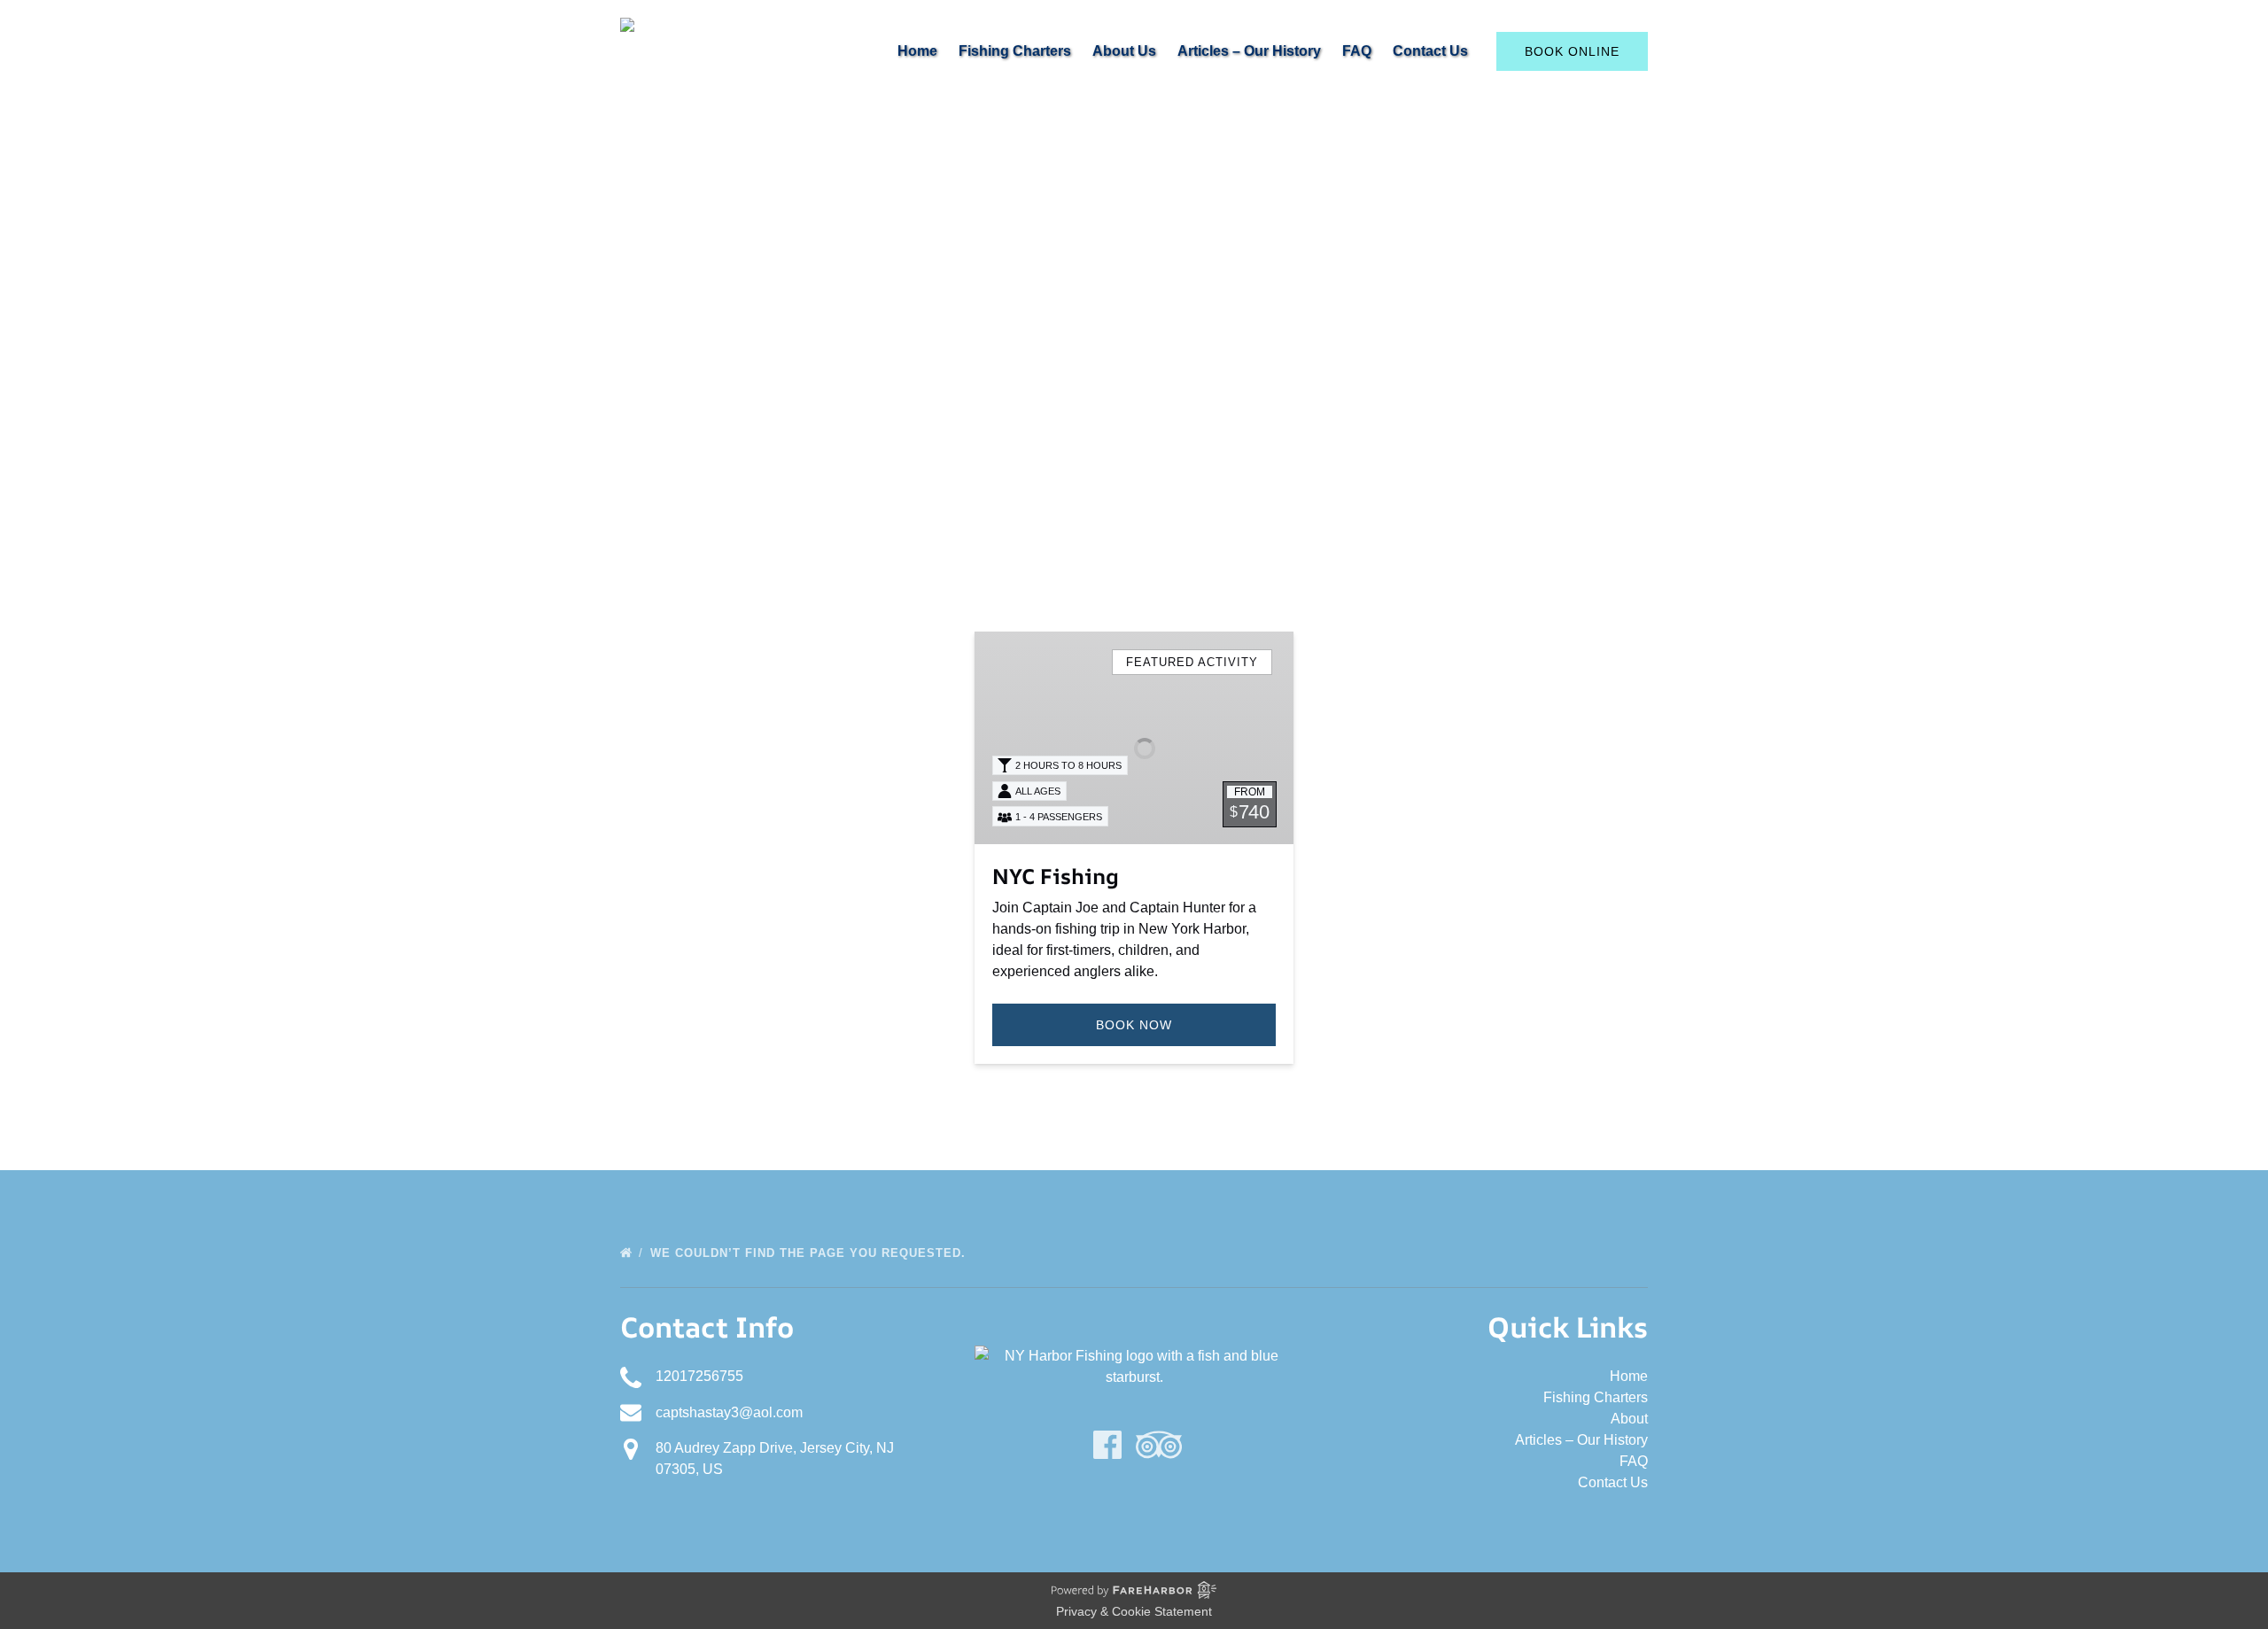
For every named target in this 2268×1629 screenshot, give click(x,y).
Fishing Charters (1015, 51)
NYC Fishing (1056, 876)
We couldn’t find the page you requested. (810, 1253)
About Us (1124, 51)
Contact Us (1430, 51)
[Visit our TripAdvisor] (1159, 1445)
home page (1241, 546)
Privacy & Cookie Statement (1134, 1611)
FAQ (1357, 51)
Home (917, 51)
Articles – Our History (1249, 51)
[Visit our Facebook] (1107, 1445)
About (1629, 1419)
